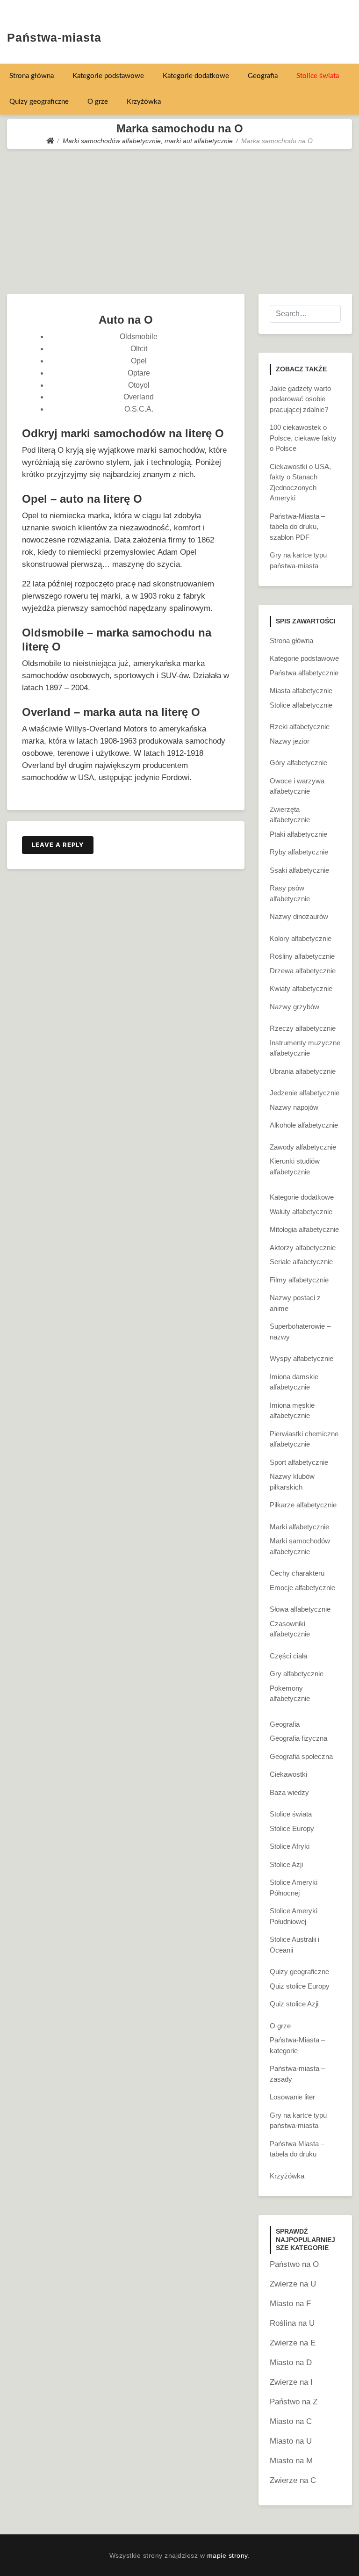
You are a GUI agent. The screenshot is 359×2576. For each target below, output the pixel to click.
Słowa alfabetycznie (300, 1609)
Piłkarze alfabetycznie (303, 1505)
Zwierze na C (293, 2480)
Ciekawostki (288, 1774)
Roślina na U (292, 2323)
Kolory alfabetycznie (301, 938)
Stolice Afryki (290, 1846)
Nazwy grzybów (294, 1007)
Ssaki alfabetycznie (299, 870)
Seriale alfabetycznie (301, 1262)
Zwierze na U (293, 2284)
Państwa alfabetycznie (304, 673)
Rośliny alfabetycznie (302, 956)
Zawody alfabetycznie (303, 1147)
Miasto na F (290, 2304)
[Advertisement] (179, 219)
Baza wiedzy (289, 1792)
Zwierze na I (291, 2382)
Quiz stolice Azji (294, 2004)
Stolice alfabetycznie (301, 705)
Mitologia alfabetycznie (304, 1229)
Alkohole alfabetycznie (304, 1125)
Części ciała (288, 1656)
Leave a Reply (58, 845)
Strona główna (32, 76)
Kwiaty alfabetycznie (301, 988)
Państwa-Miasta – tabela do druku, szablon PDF (297, 527)
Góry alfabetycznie (298, 763)
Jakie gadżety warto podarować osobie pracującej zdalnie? (300, 399)
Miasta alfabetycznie (301, 691)
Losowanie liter (292, 2097)
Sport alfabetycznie (299, 1462)
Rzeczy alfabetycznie (303, 1028)
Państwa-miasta (54, 37)
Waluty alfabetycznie (301, 1212)
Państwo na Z (294, 2402)
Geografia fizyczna (298, 1738)
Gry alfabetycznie (297, 1674)
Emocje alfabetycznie (302, 1588)
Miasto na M (291, 2461)
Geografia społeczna (301, 1756)
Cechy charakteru (297, 1573)
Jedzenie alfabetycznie (305, 1093)
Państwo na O (294, 2264)
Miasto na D (291, 2363)
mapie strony (227, 2555)
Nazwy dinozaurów (299, 916)
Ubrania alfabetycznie (303, 1071)
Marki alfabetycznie (299, 1527)
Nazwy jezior (290, 741)
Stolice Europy (292, 1828)
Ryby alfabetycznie (299, 852)
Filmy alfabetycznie (299, 1280)
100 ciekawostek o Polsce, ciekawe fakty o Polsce (303, 438)
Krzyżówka (144, 102)
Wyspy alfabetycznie (302, 1358)
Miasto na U (291, 2441)
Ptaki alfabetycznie (298, 834)
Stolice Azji (286, 1864)
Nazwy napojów (294, 1107)
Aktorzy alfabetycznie (303, 1248)
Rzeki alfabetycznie (300, 727)
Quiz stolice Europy (300, 1986)
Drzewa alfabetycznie (303, 971)
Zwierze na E (293, 2343)
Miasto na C (291, 2421)
